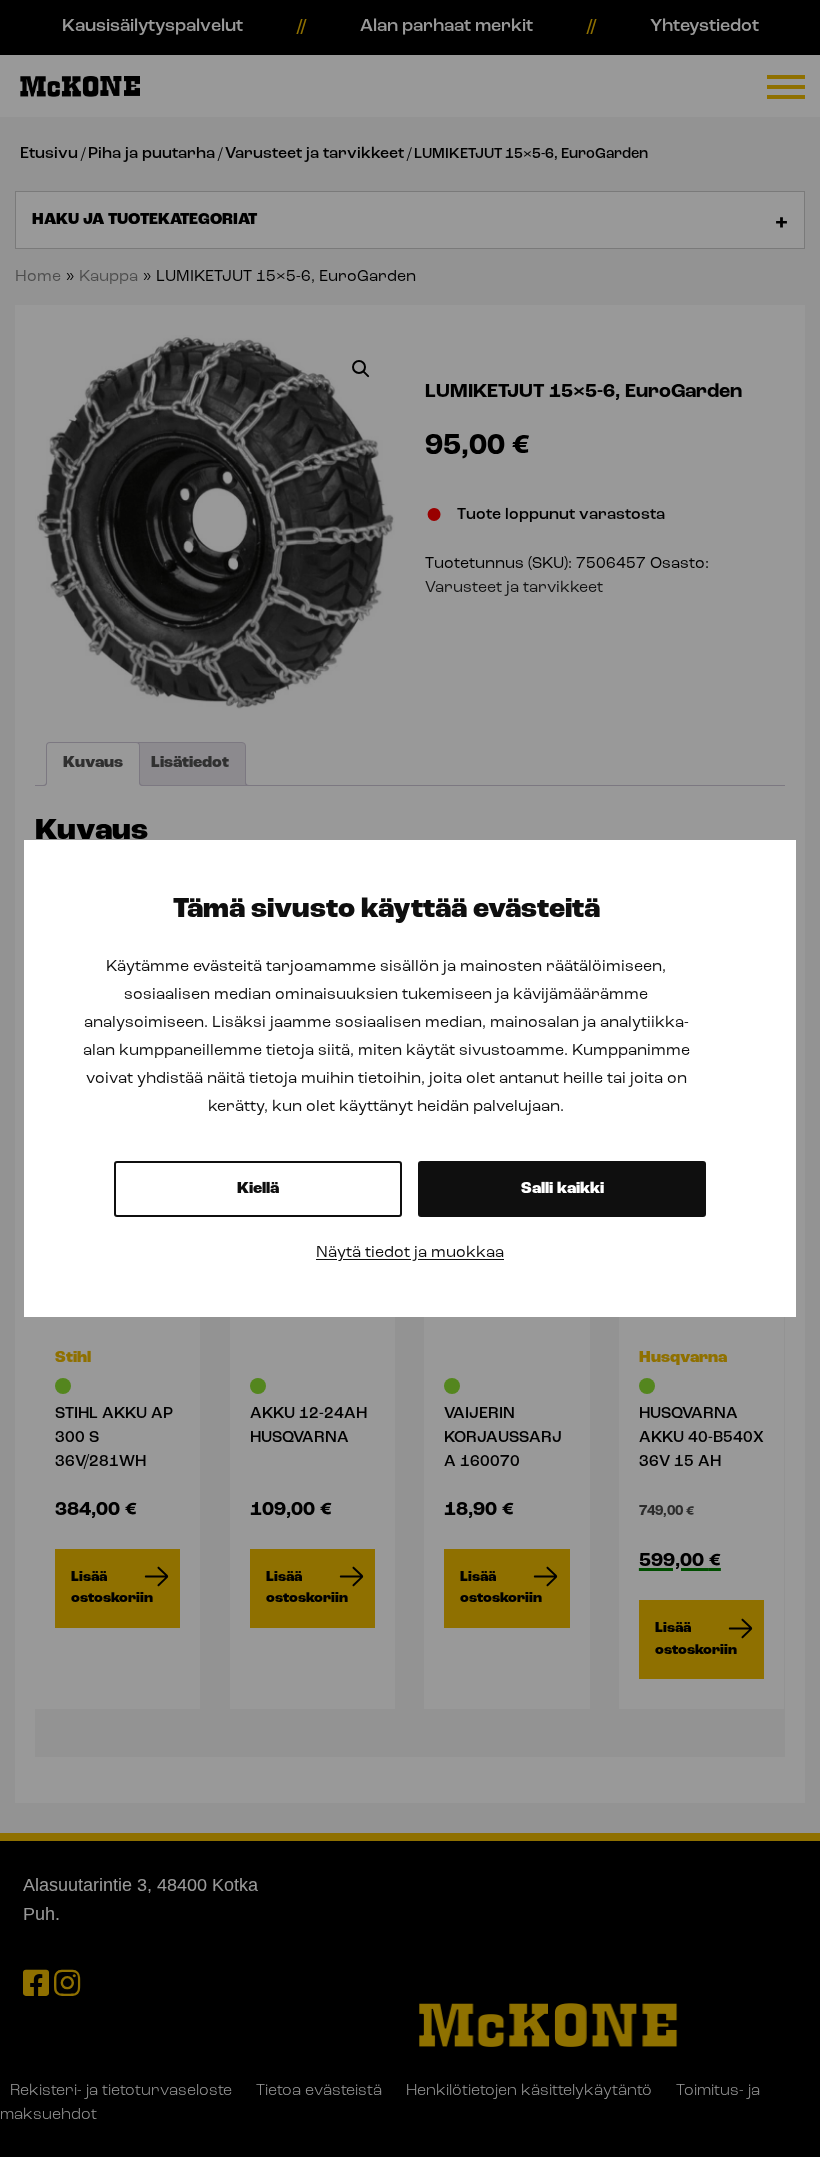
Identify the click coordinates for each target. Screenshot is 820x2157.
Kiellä (258, 1189)
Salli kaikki (562, 1189)
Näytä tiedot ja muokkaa (410, 1253)
